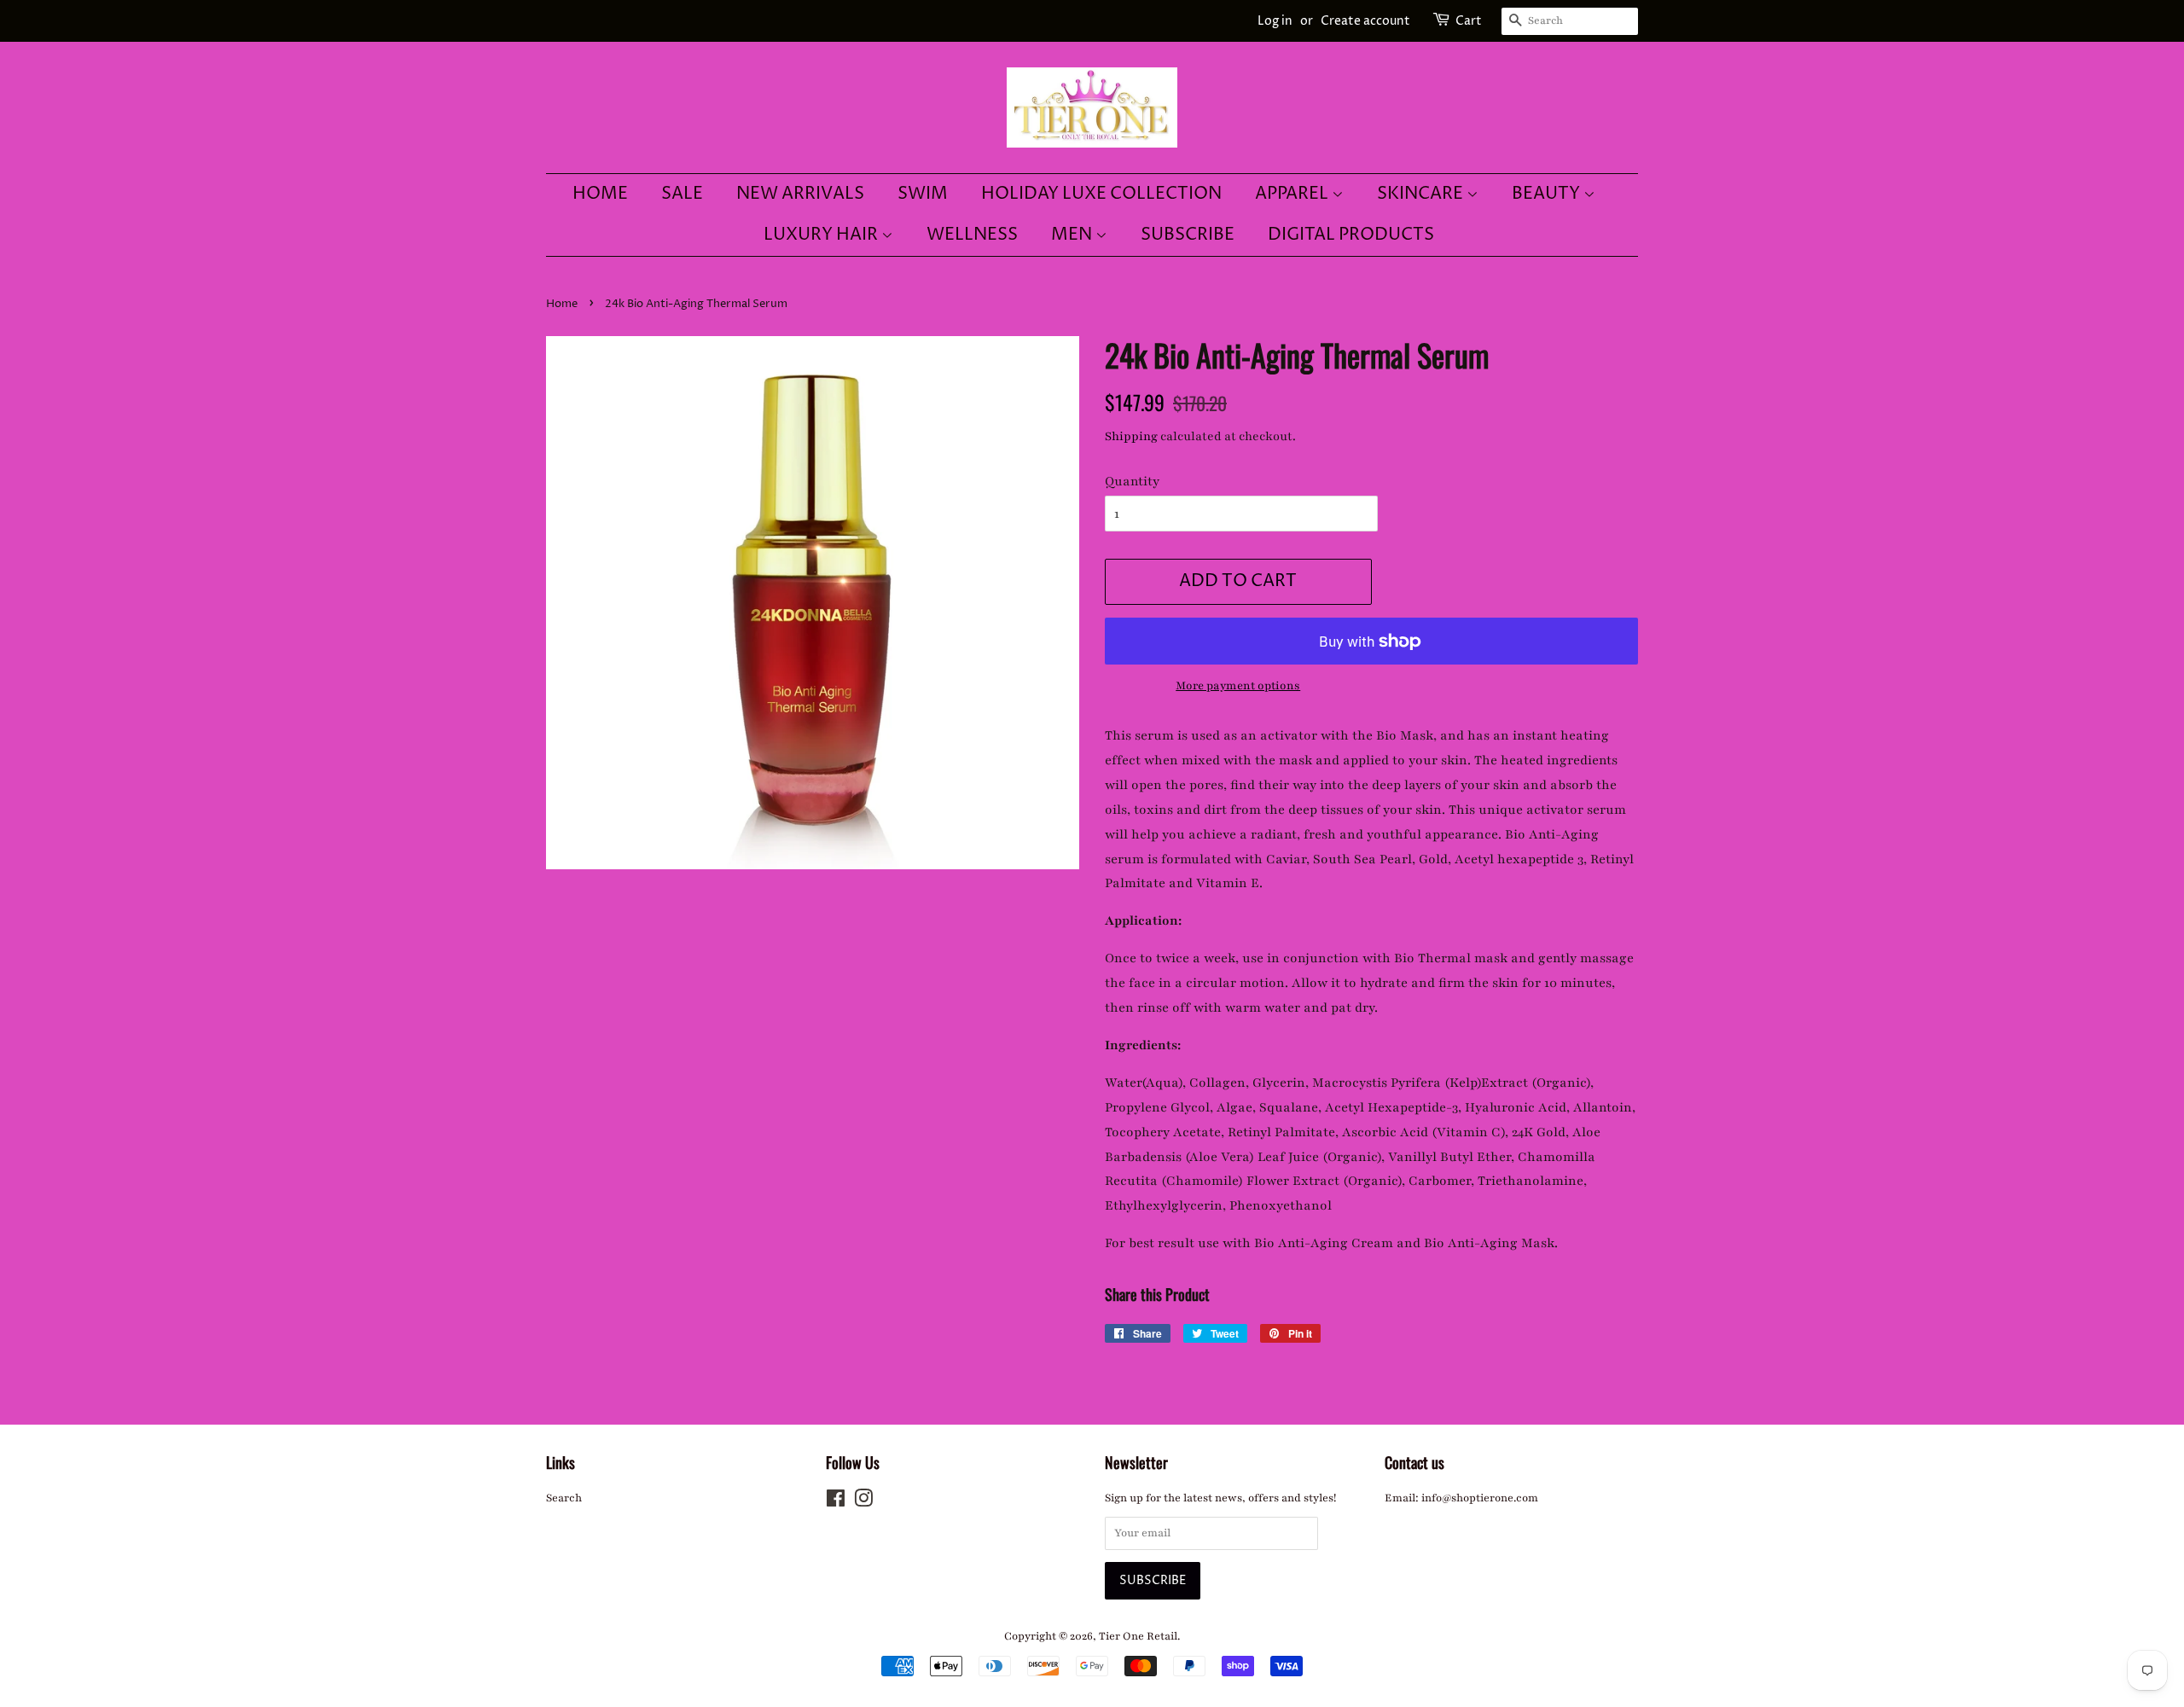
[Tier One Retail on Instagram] (863, 1502)
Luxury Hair (822, 235)
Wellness (972, 235)
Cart (1469, 21)
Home (600, 194)
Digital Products (1351, 235)
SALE (682, 194)
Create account (1365, 21)
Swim (923, 194)
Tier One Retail (1138, 1636)
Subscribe (1188, 235)
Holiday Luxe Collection (1101, 194)
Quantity (1132, 481)
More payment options (1238, 686)
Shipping (1131, 436)
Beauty (1548, 194)
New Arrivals (800, 194)
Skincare (1422, 194)
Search (564, 1498)
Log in (1275, 21)
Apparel (1293, 194)
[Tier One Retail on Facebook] (836, 1502)
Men (1073, 235)
